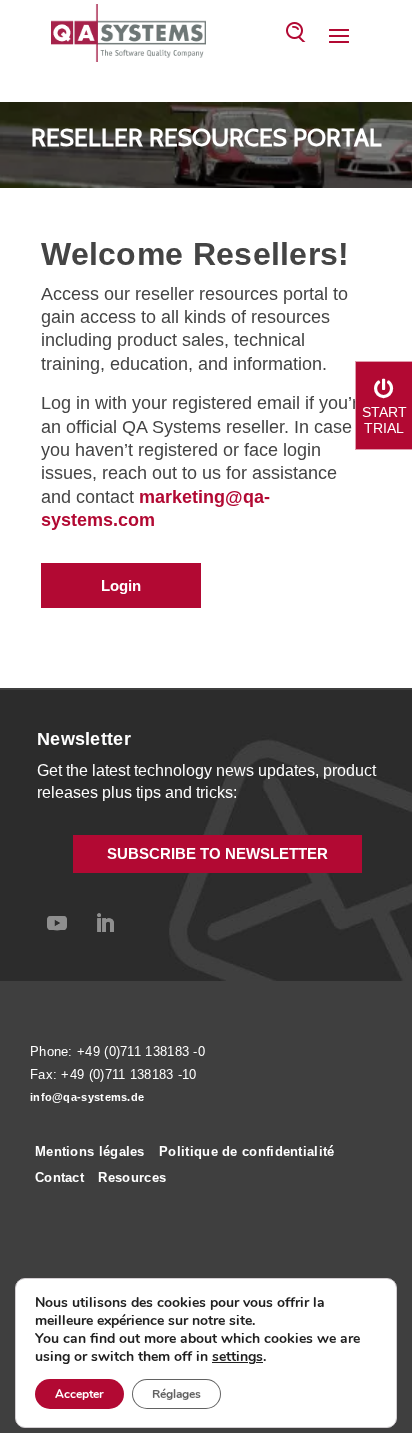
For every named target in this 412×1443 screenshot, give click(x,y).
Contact (59, 1177)
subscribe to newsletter (217, 853)
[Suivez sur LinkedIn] (105, 923)
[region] (206, 145)
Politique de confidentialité (246, 1151)
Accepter (79, 1394)
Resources (132, 1177)
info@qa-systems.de (87, 1097)
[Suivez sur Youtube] (57, 923)
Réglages (176, 1394)
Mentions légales (90, 1151)
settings (237, 1357)
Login (121, 585)
